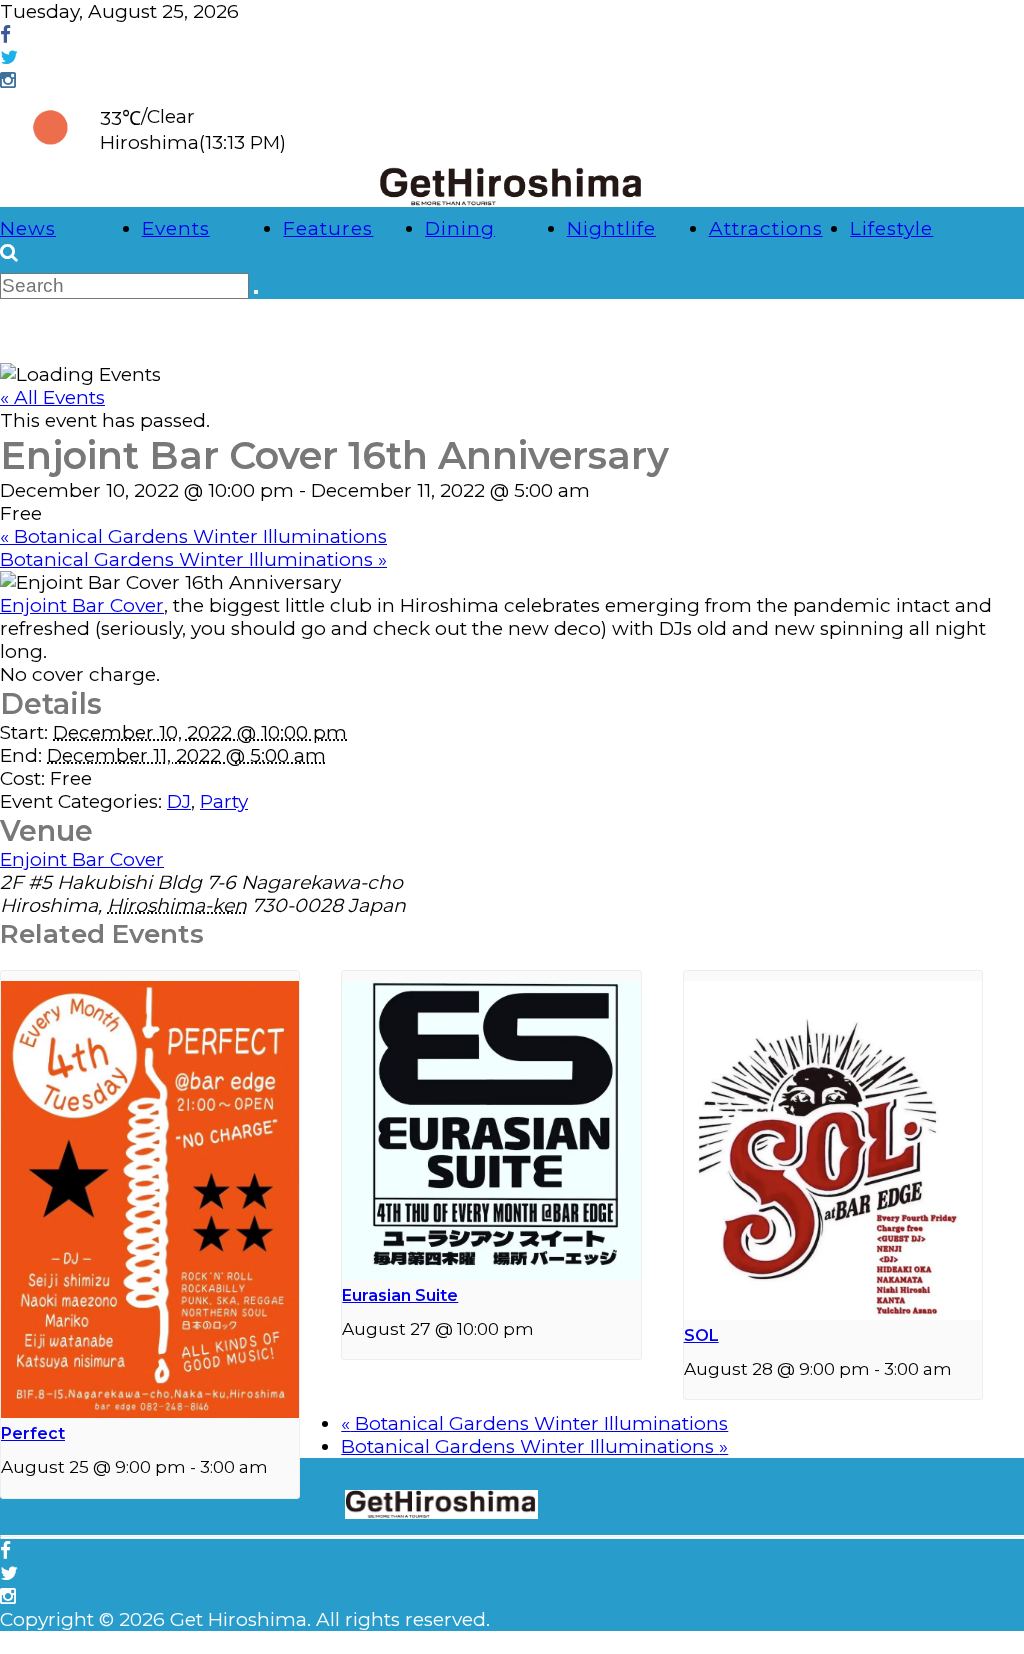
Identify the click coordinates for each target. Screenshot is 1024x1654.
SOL (701, 1335)
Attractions (766, 228)
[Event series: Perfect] (279, 1466)
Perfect (33, 1433)
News (28, 228)
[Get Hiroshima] (512, 200)
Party (224, 801)
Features (328, 228)
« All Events (52, 397)
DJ (179, 801)
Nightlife (611, 228)
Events (176, 228)
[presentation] (150, 1411)
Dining (460, 228)
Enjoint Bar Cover (82, 605)
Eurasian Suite (400, 1295)
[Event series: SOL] (963, 1368)
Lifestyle (891, 228)
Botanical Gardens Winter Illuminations (193, 536)
